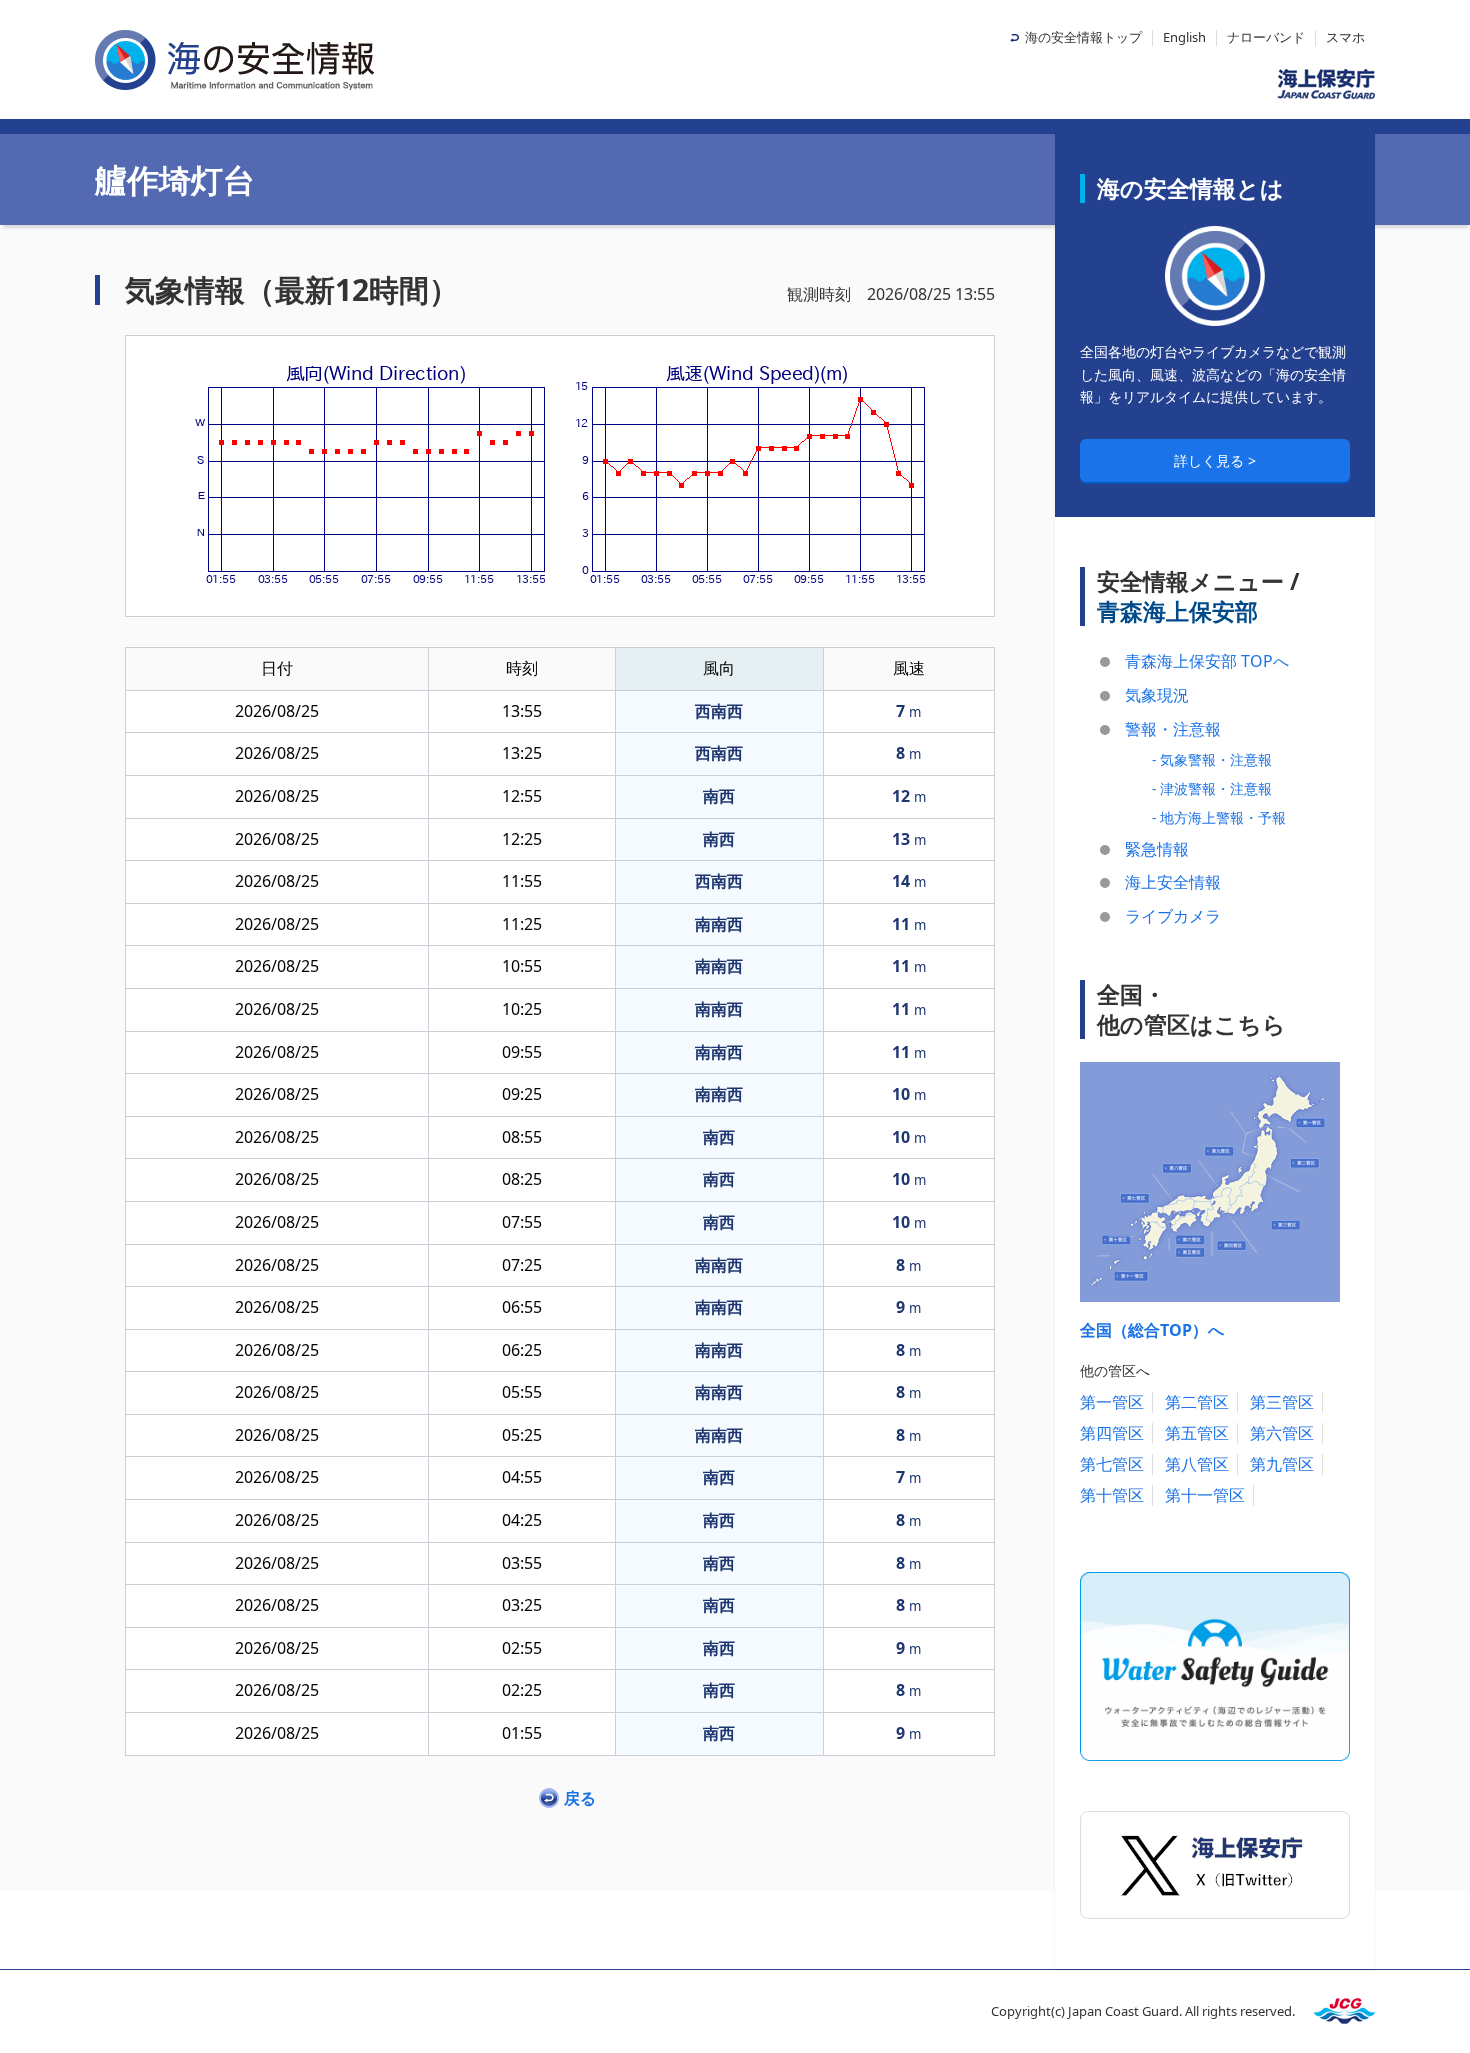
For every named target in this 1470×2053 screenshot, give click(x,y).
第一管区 (1112, 1402)
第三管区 (1282, 1402)
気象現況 (1157, 695)
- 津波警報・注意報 (1212, 788)
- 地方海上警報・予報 (1219, 817)
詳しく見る (1211, 460)
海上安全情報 (1173, 882)
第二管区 (1197, 1402)
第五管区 (1197, 1433)
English (1184, 37)
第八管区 (1197, 1464)
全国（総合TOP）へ (1152, 1330)
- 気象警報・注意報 (1212, 759)
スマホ (1345, 37)
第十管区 (1112, 1495)
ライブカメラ (1173, 916)
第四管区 (1112, 1433)
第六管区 (1282, 1433)
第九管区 (1282, 1464)
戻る (580, 1798)
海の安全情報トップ (1083, 37)
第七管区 (1112, 1464)
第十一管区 (1205, 1495)
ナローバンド (1266, 37)
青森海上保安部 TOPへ (1207, 661)
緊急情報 (1157, 849)
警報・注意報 (1173, 729)
